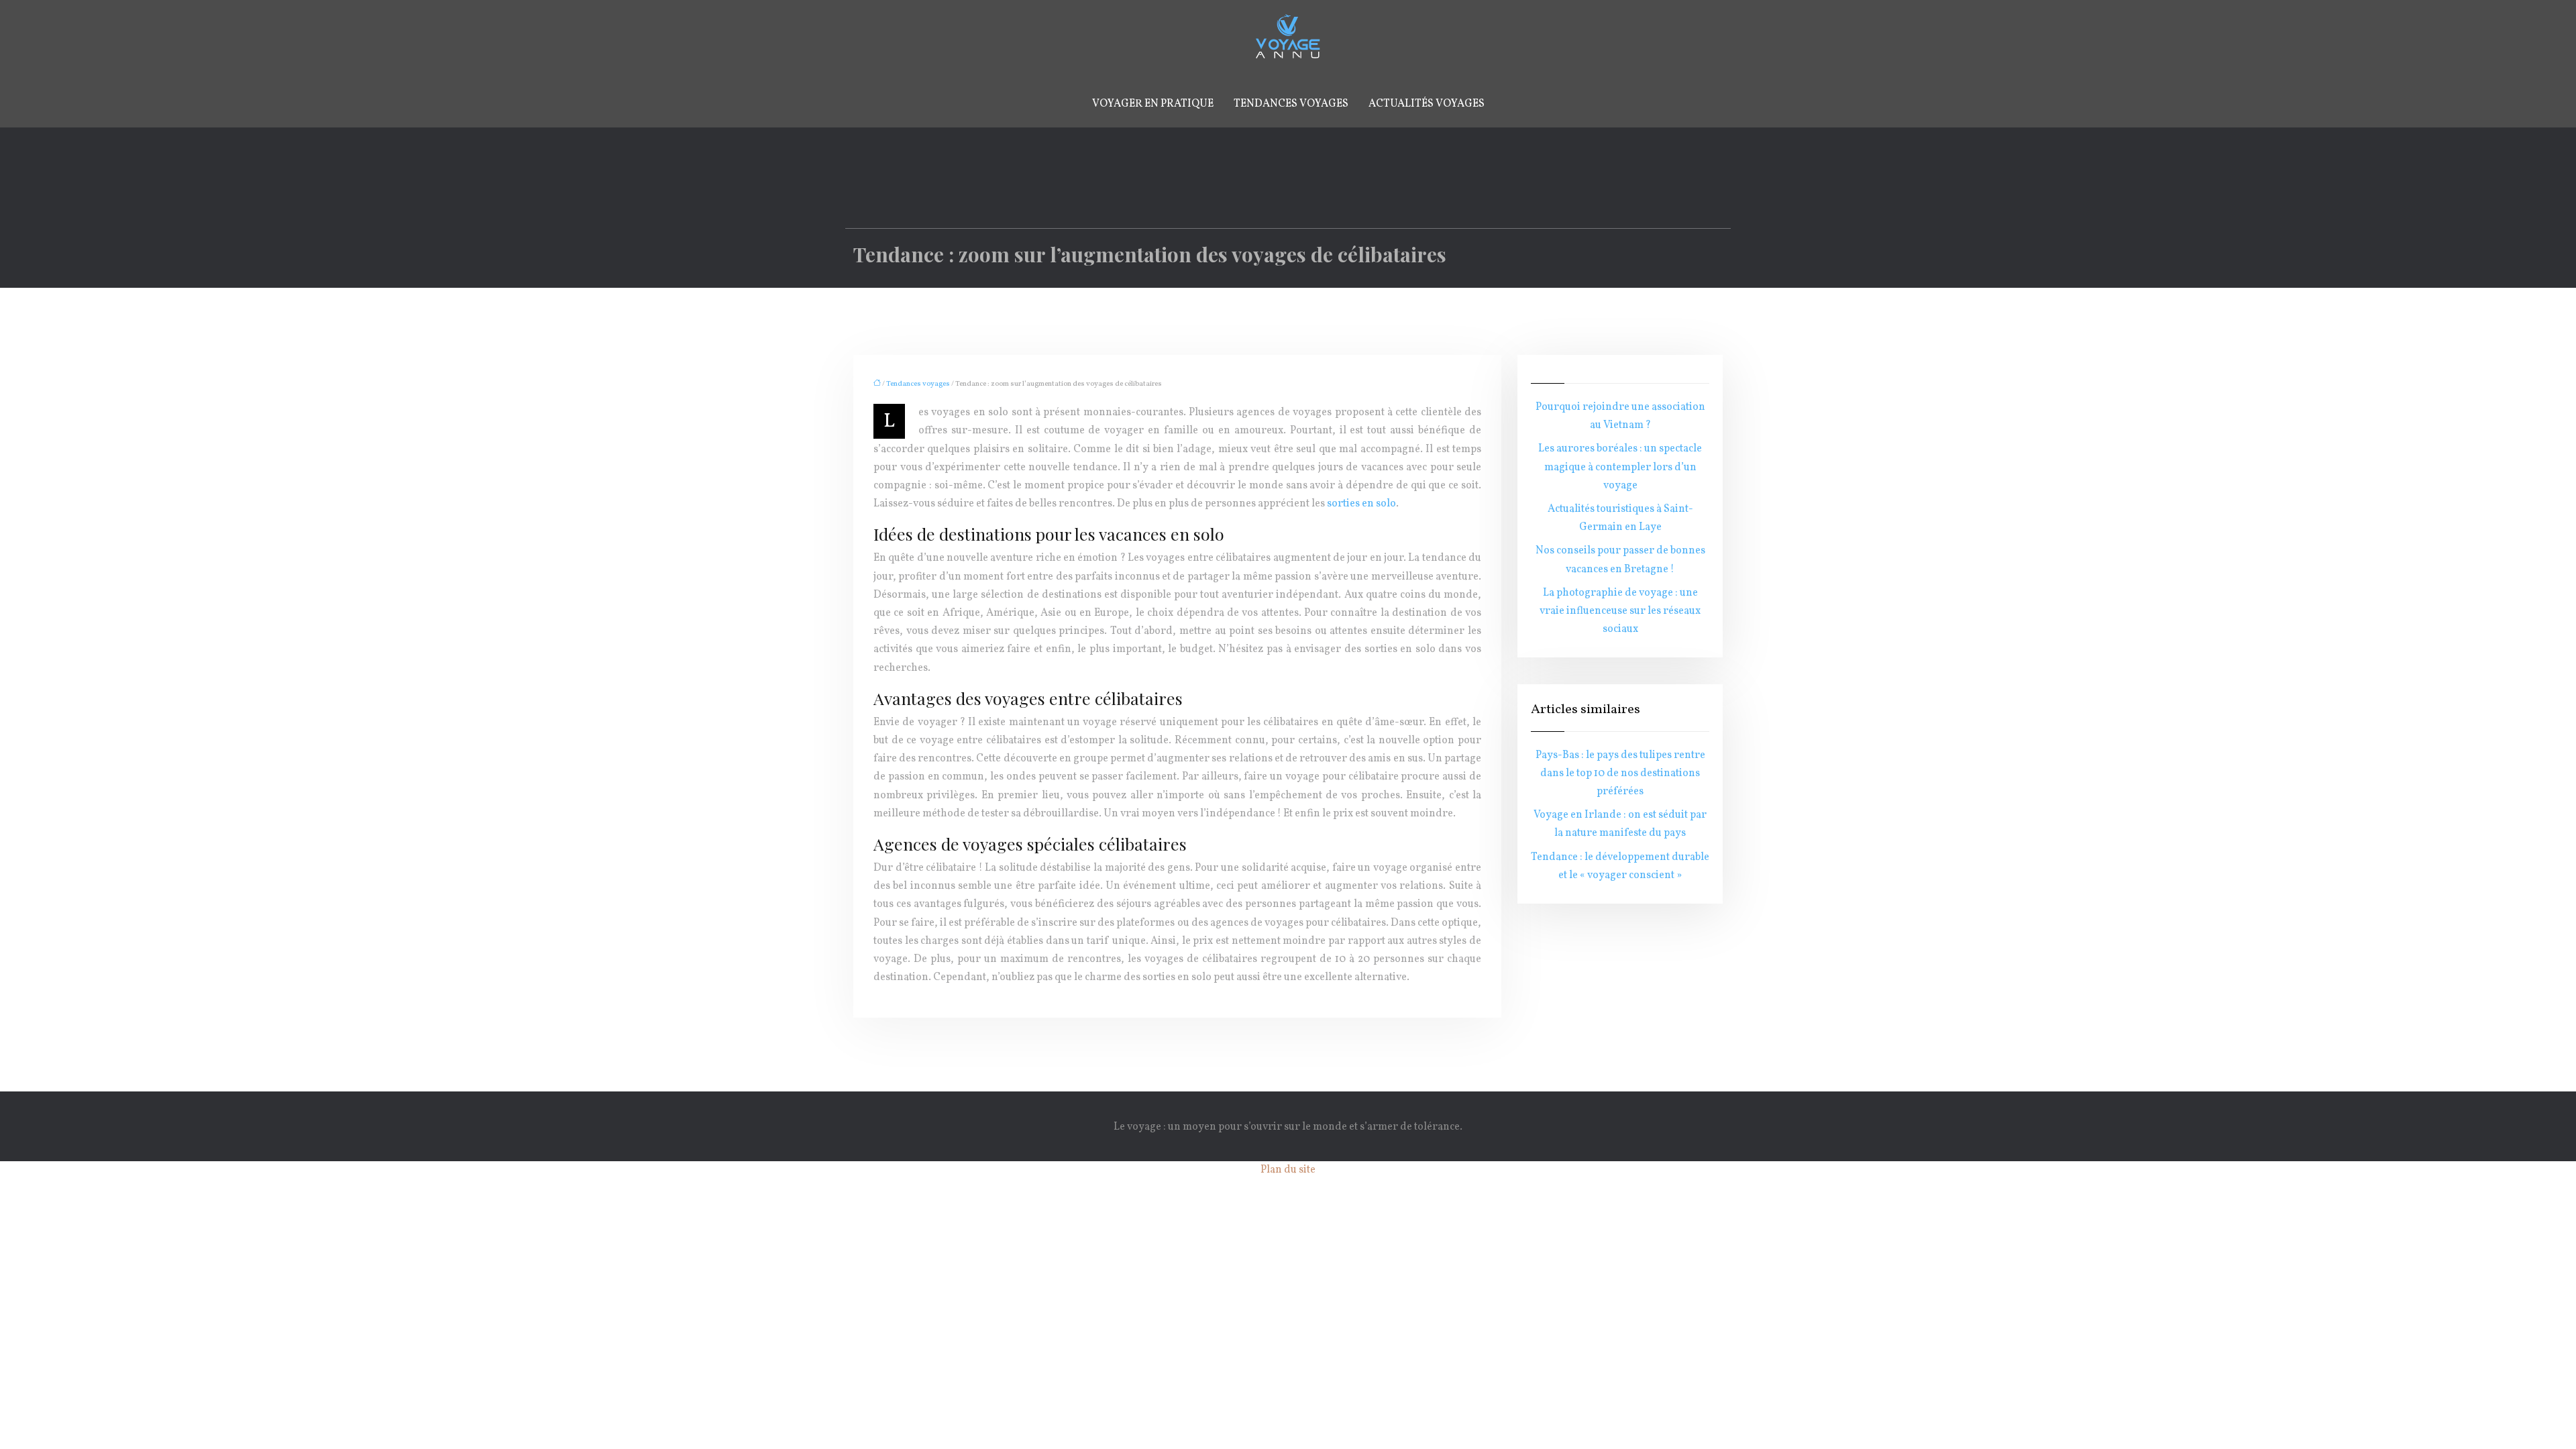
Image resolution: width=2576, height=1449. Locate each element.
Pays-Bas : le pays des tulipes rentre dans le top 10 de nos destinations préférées (1620, 773)
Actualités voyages (1427, 104)
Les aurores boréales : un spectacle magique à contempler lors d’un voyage (1620, 467)
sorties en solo (1361, 504)
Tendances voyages (1291, 104)
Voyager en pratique (1153, 104)
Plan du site (1288, 1170)
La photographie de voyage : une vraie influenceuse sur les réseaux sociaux (1620, 611)
